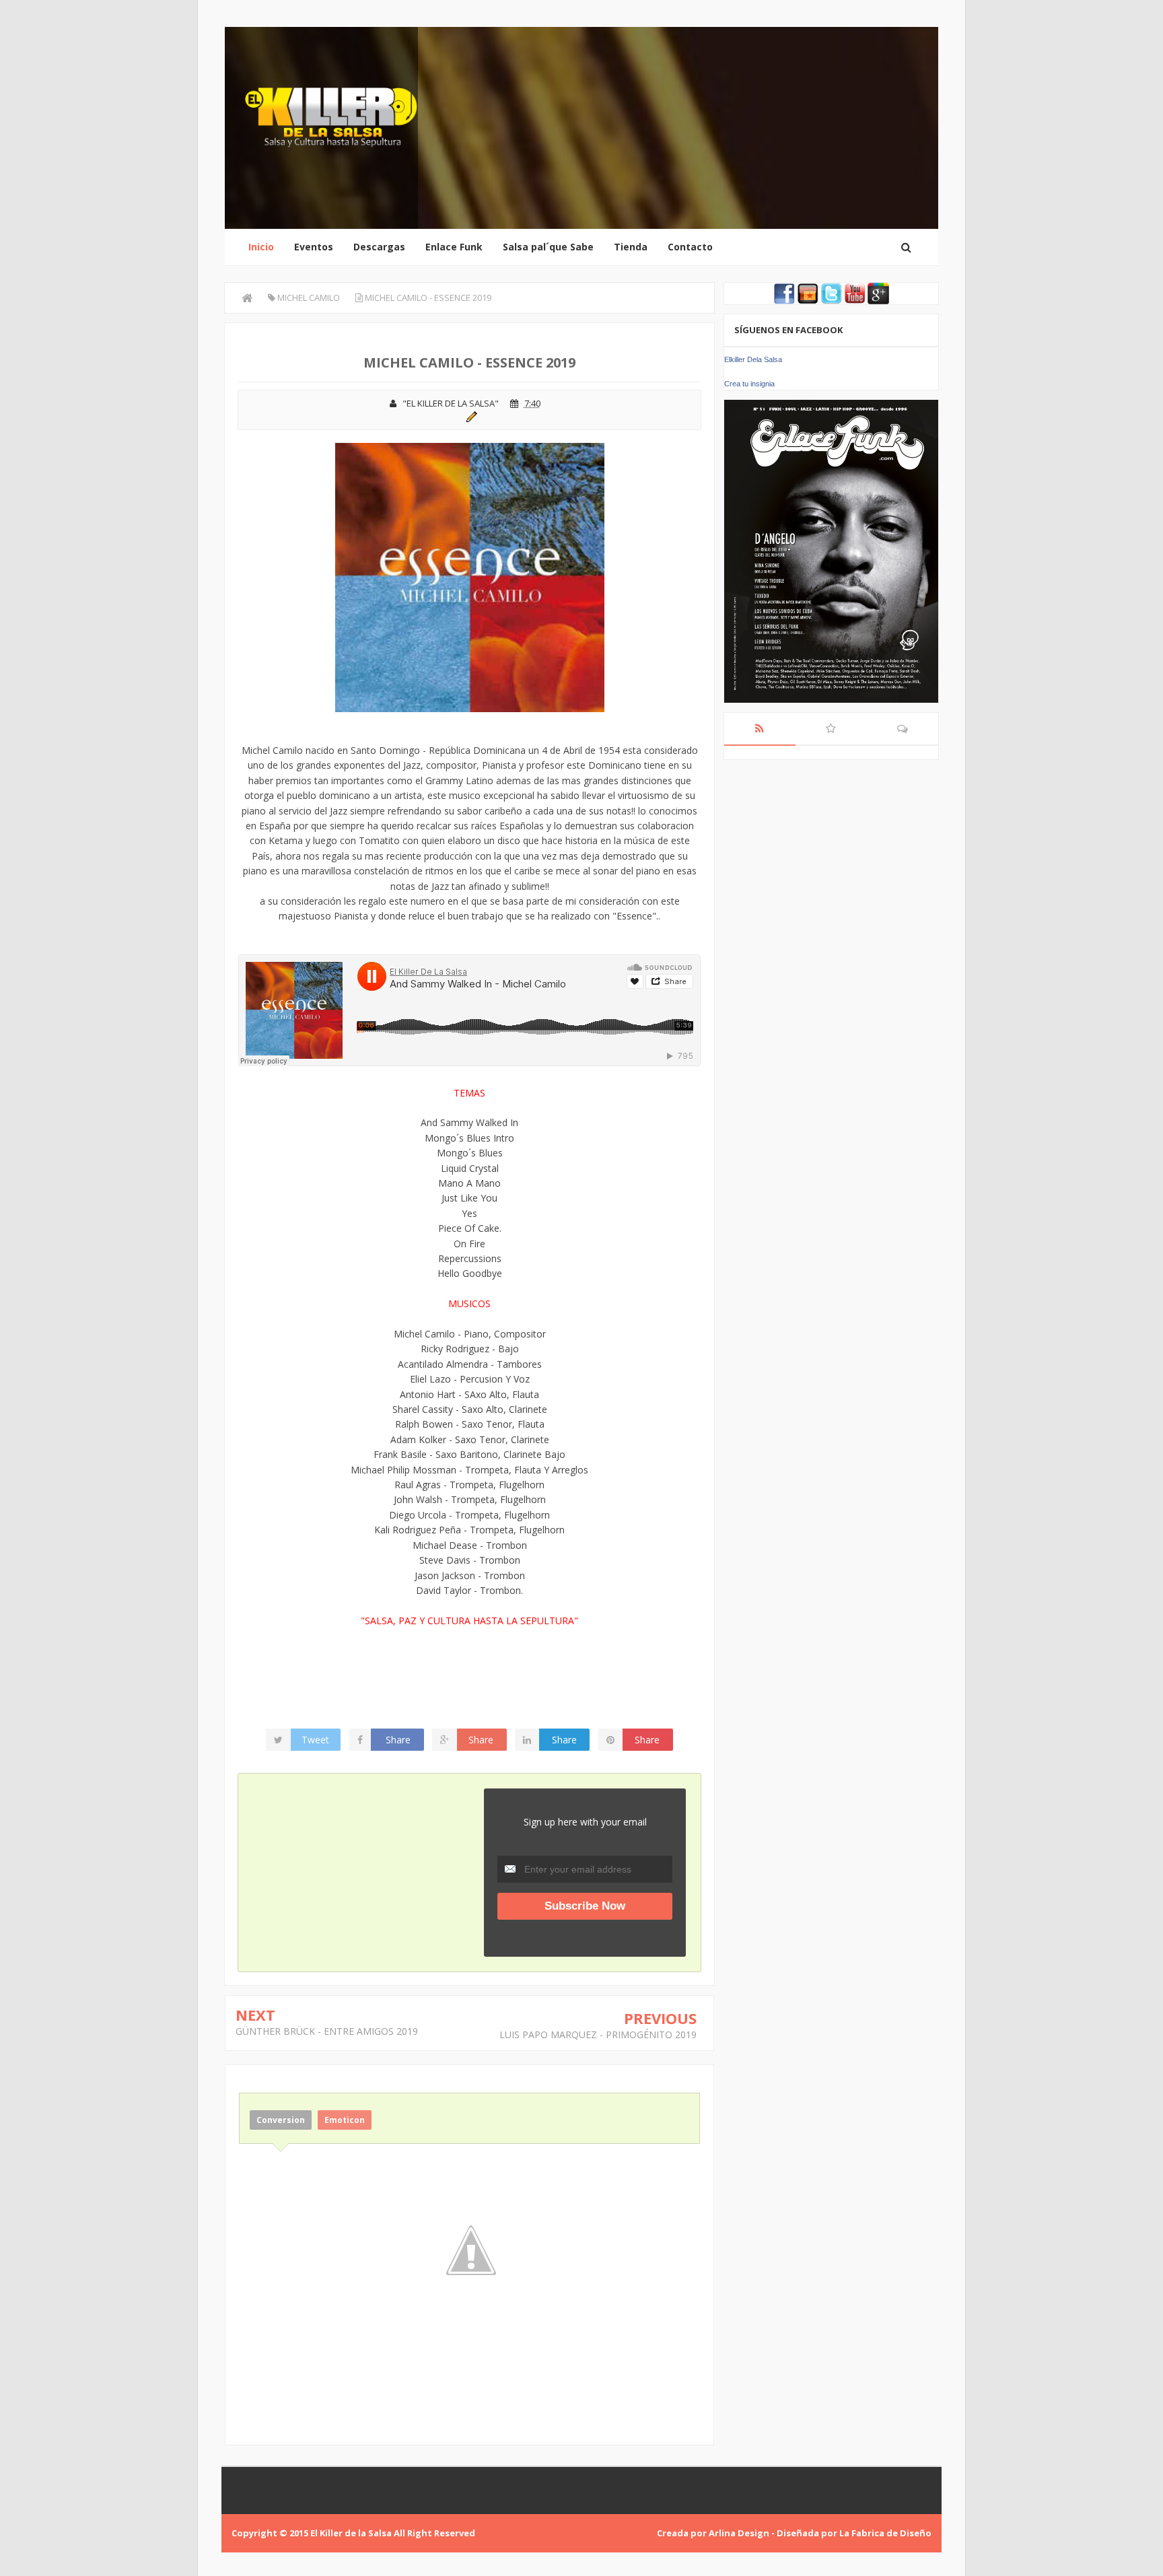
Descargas (379, 247)
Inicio (261, 247)
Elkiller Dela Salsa (753, 359)
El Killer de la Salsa (351, 2533)
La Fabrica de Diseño (885, 2533)
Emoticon (345, 2120)
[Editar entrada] (469, 415)
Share (398, 1740)
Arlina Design (739, 2533)
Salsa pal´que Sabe (548, 247)
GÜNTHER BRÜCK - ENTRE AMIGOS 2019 (327, 2031)
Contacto (690, 247)
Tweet (315, 1740)
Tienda (631, 247)
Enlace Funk (454, 247)
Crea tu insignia (749, 384)
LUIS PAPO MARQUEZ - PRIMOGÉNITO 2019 (598, 2034)
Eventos (314, 247)
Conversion (281, 2120)
